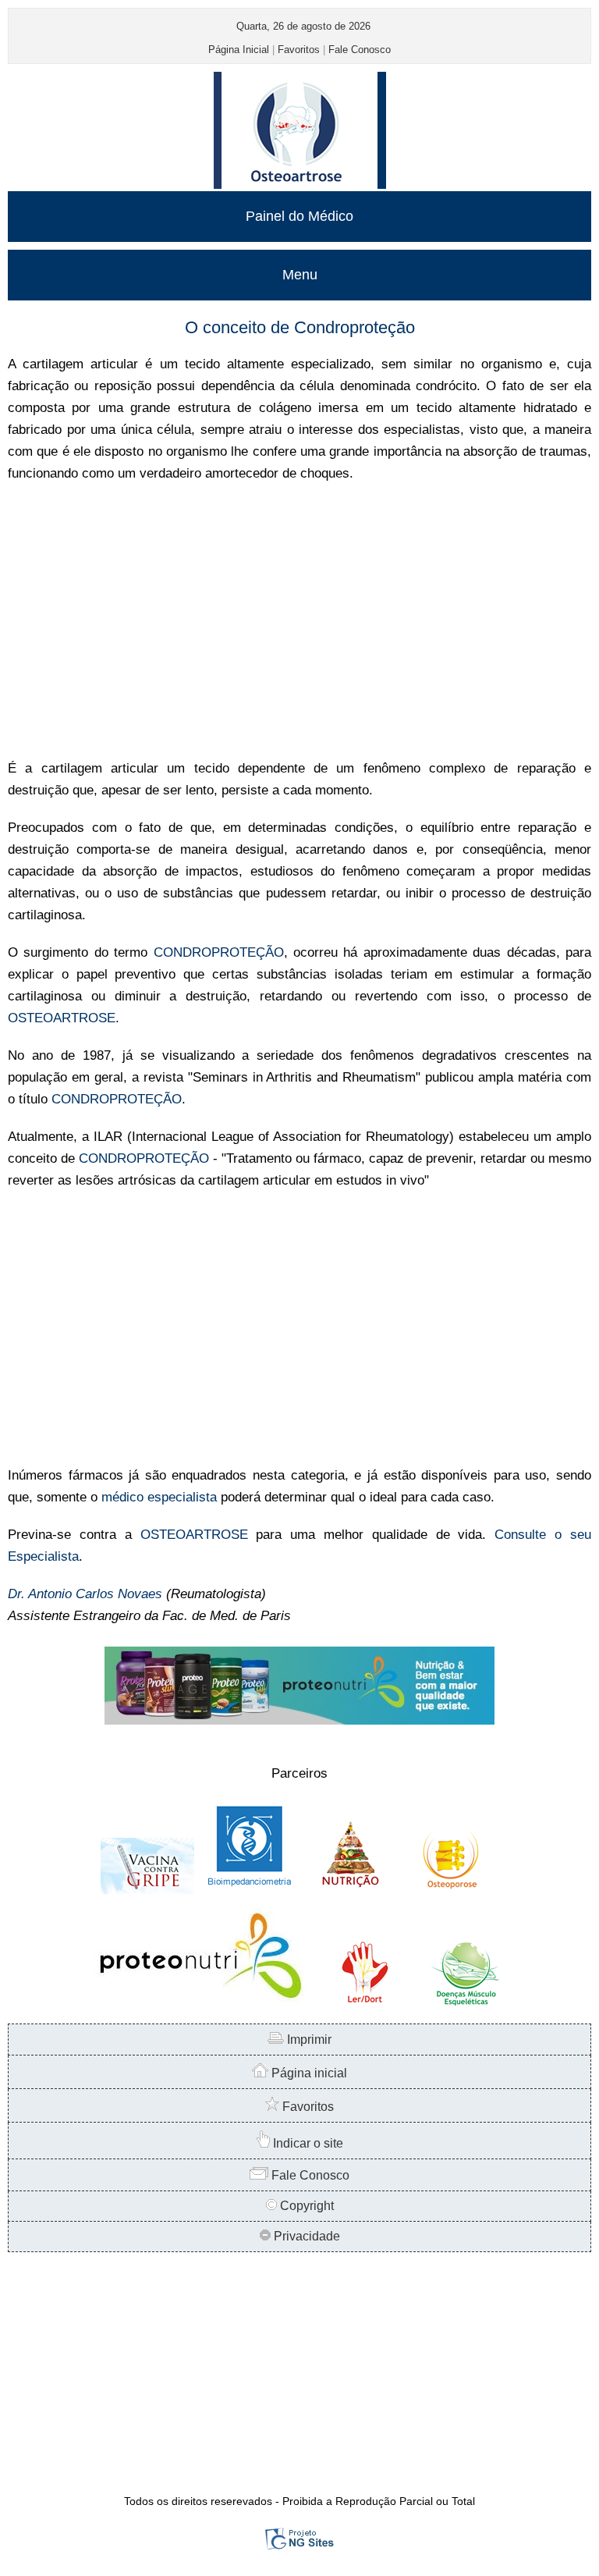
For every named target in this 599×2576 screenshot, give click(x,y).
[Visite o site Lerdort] (363, 2004)
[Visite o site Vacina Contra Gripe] (147, 1890)
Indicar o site (307, 2143)
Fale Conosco (360, 50)
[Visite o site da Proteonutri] (299, 1720)
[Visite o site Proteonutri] (198, 2004)
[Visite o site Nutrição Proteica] (350, 1890)
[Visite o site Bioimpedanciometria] (249, 1890)
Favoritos (299, 50)
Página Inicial (239, 50)
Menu (300, 275)
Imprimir (308, 2039)
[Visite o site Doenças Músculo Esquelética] (465, 2004)
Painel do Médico (299, 216)
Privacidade (305, 2236)
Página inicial (308, 2073)
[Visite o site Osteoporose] (452, 1890)
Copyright (305, 2206)
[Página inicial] (300, 185)
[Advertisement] (299, 621)
